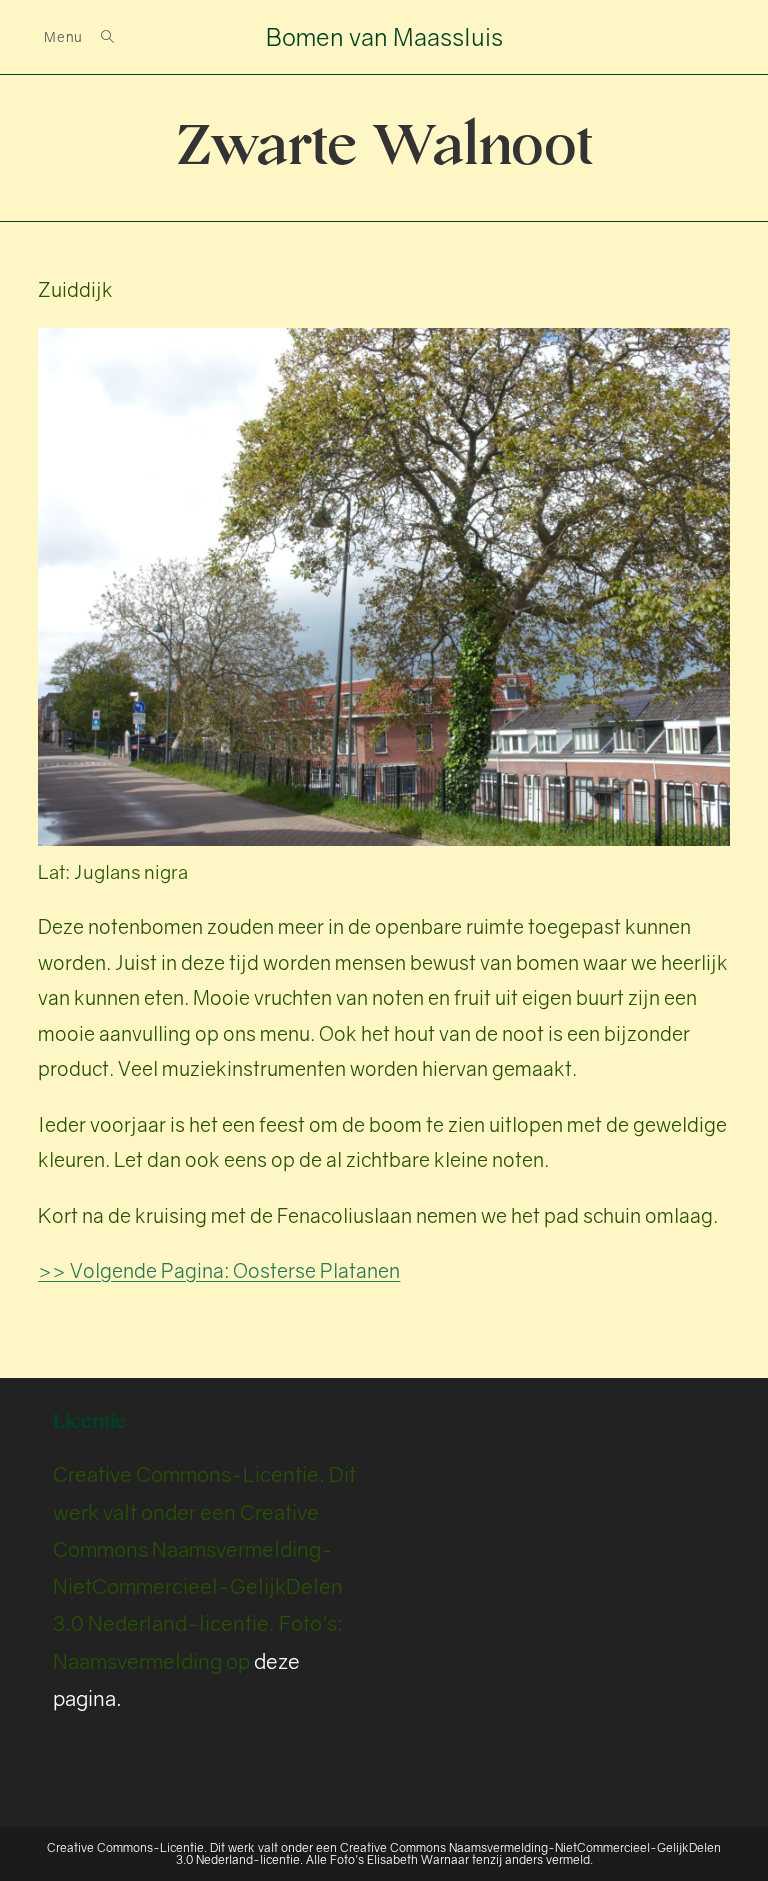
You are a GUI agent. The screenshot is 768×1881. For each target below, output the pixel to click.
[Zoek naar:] (100, 37)
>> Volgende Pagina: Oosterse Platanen (219, 1270)
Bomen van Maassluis (384, 36)
